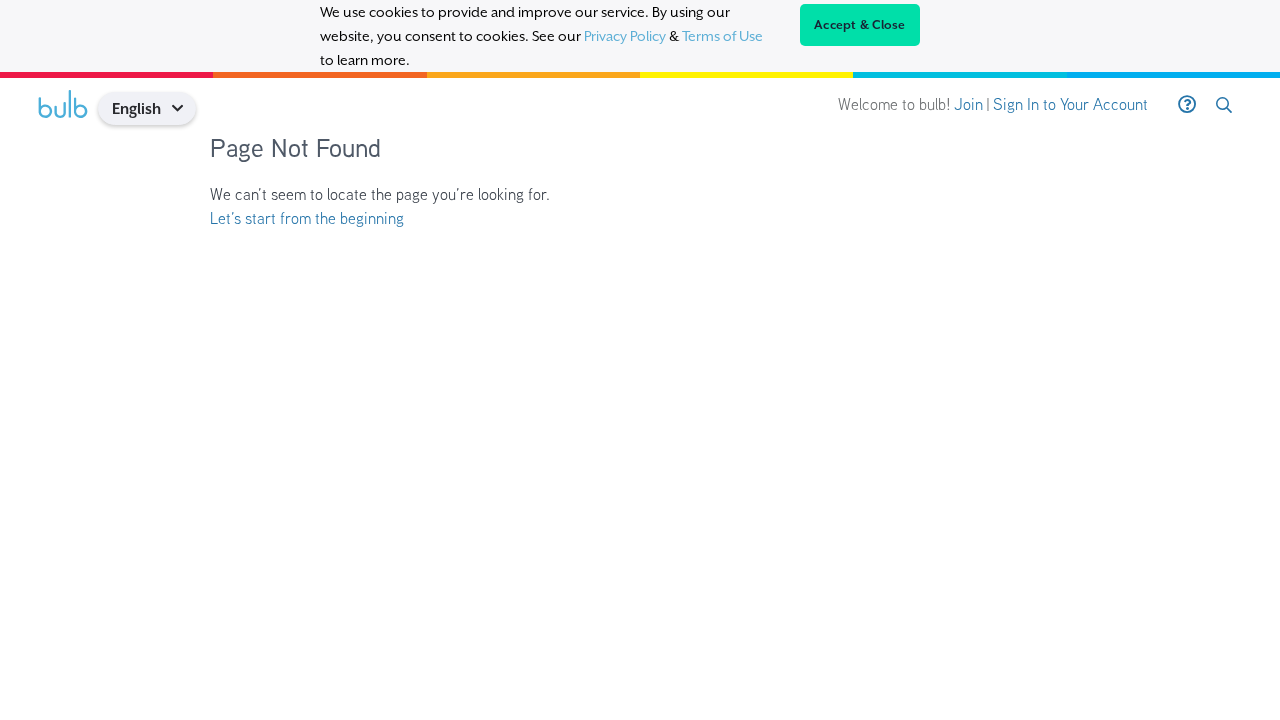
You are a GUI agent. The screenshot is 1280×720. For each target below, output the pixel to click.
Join (968, 104)
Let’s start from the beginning (307, 218)
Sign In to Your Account (1070, 104)
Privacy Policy (625, 36)
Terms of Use (722, 36)
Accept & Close (860, 25)
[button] (184, 108)
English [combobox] (136, 108)
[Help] (1187, 105)
